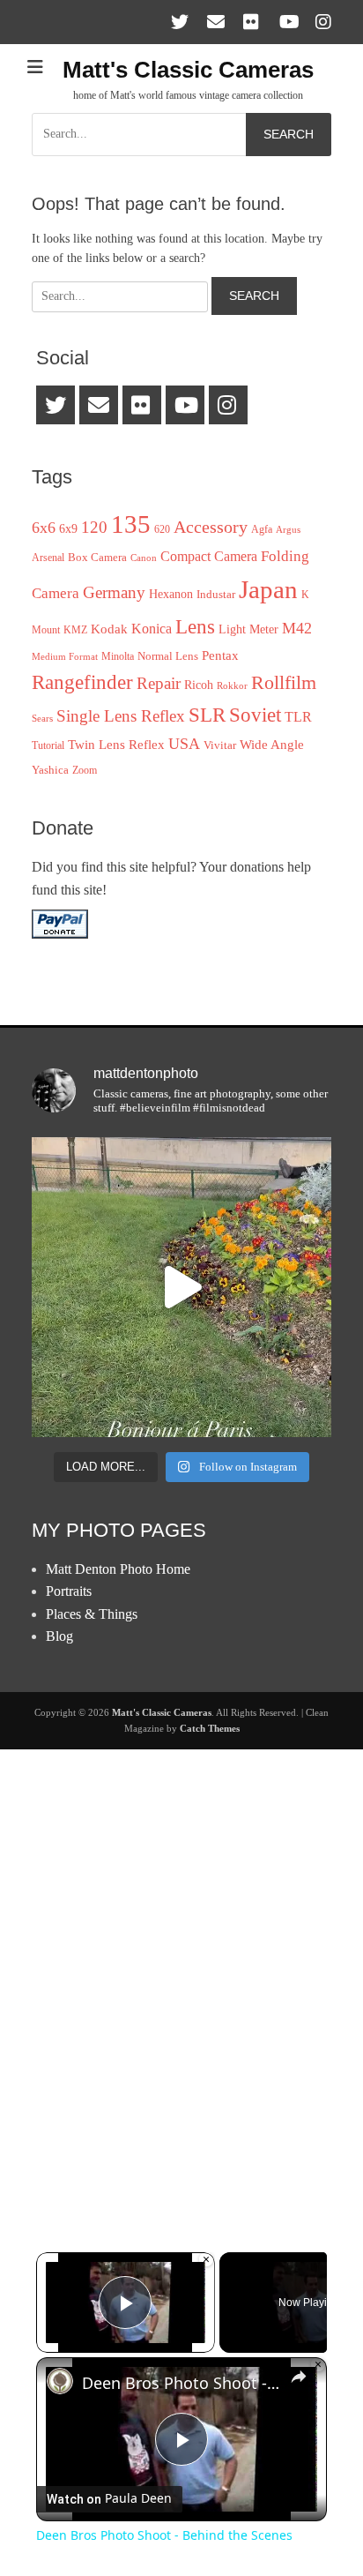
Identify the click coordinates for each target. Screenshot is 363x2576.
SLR (207, 715)
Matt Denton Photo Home (118, 1569)
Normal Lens (168, 656)
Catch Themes (210, 1728)
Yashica (50, 770)
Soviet (255, 715)
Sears (42, 719)
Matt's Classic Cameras (188, 70)
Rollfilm (284, 682)
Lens (195, 626)
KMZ (75, 630)
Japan (268, 589)
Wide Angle (272, 745)
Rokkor (232, 686)
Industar (216, 594)
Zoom (85, 770)
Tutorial (48, 745)
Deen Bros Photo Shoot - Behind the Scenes (181, 2383)
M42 (297, 628)
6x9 (68, 528)
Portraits (69, 1591)
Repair (159, 683)
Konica (152, 629)
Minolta (118, 656)
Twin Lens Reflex (116, 745)
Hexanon (171, 594)
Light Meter (248, 629)
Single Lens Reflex (121, 716)
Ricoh (199, 685)
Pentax (220, 655)
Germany (114, 592)
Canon (144, 558)
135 (131, 524)
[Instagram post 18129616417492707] (181, 1287)
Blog (59, 1636)
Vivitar (220, 745)
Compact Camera (209, 556)
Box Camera (97, 557)
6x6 (44, 528)
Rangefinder (82, 682)
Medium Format (65, 657)
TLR (298, 717)
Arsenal (48, 558)
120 (94, 527)
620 (162, 529)
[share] (299, 2377)
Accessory (211, 527)
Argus (288, 530)
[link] (60, 2381)
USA (184, 744)
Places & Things (92, 1614)
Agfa (262, 529)
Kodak (109, 629)
